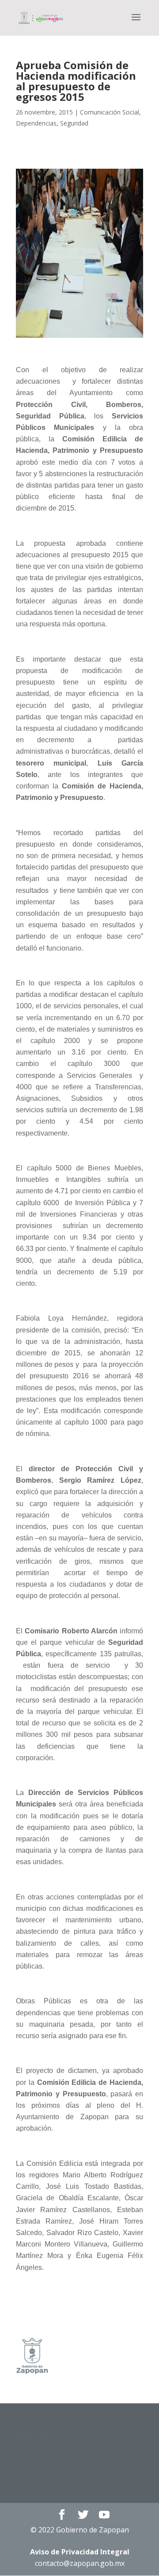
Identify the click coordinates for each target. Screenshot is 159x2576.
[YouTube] (104, 2515)
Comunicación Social (110, 112)
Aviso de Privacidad (80, 2552)
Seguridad (74, 123)
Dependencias (36, 123)
